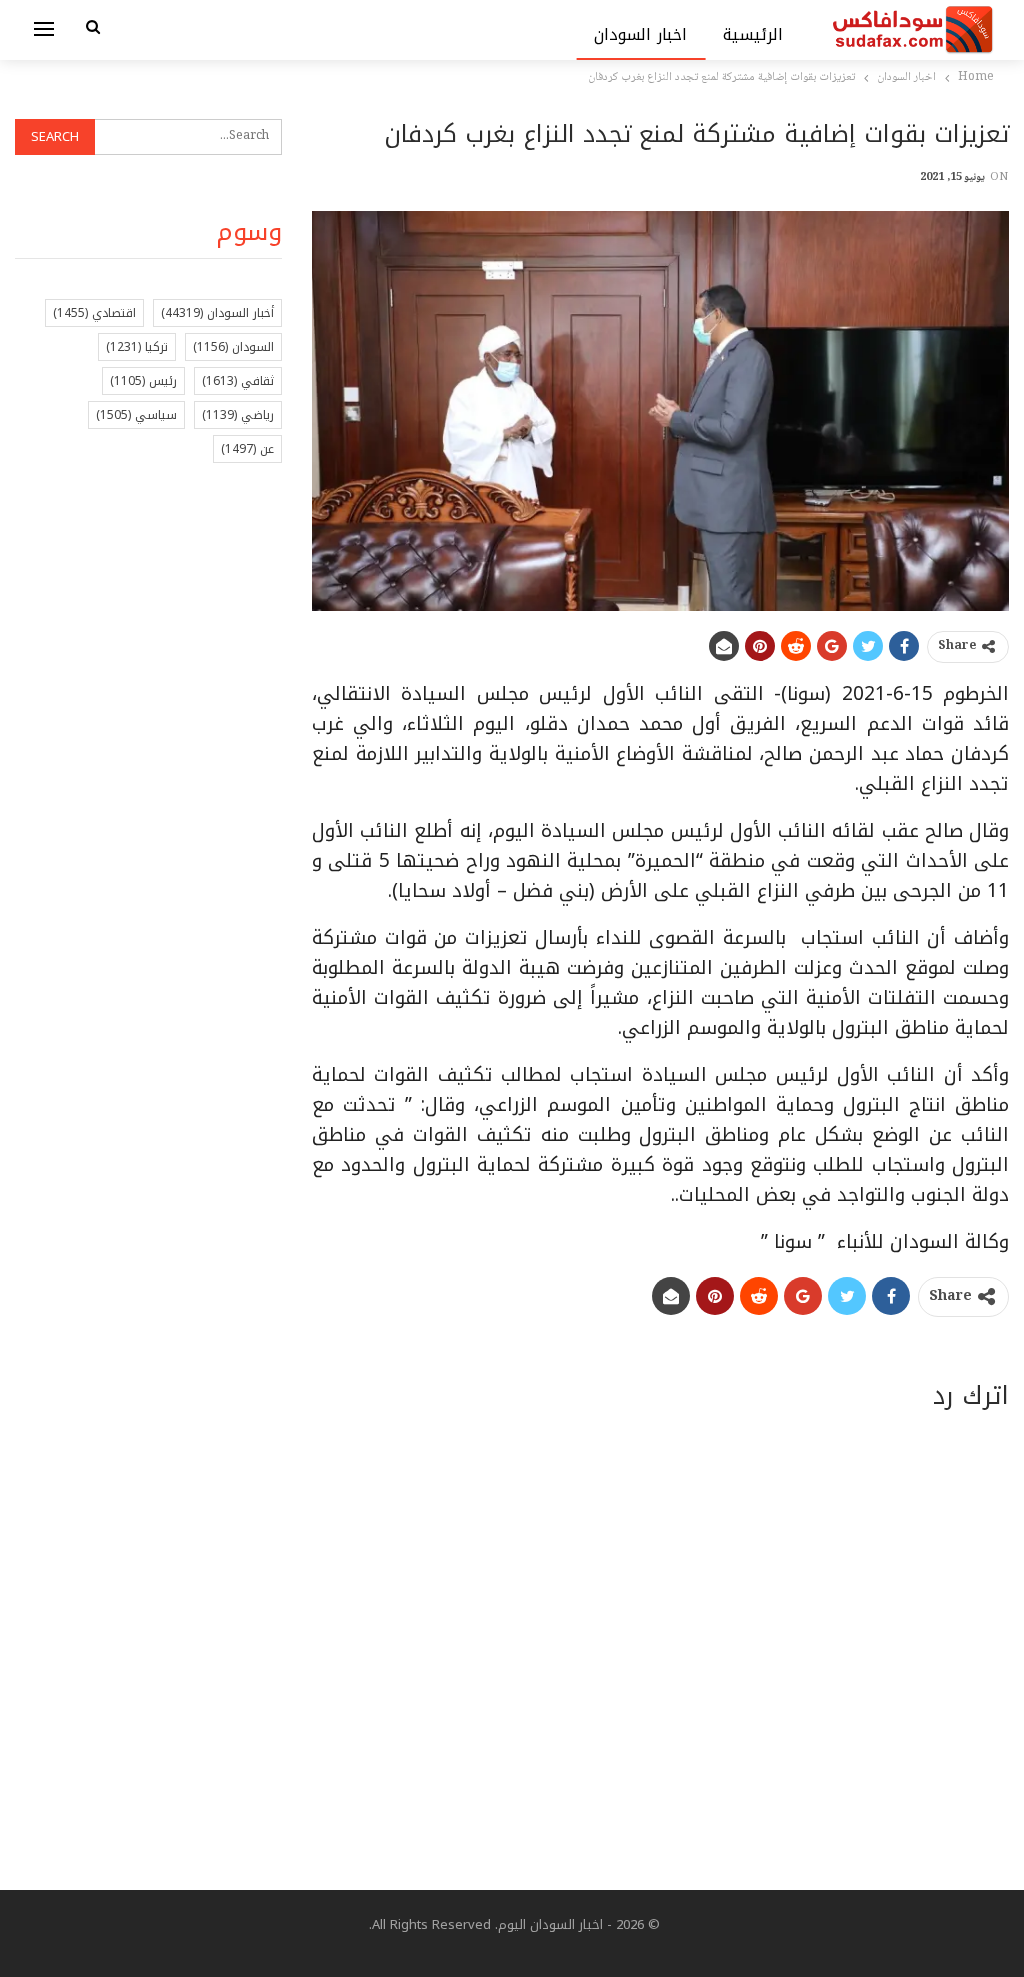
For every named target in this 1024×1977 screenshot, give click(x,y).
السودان (233, 347)
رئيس (143, 381)
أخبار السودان (217, 313)
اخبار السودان (640, 34)
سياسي (136, 415)
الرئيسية (753, 34)
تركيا (137, 347)
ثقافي (238, 381)
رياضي (238, 415)
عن (247, 449)
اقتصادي (94, 313)
